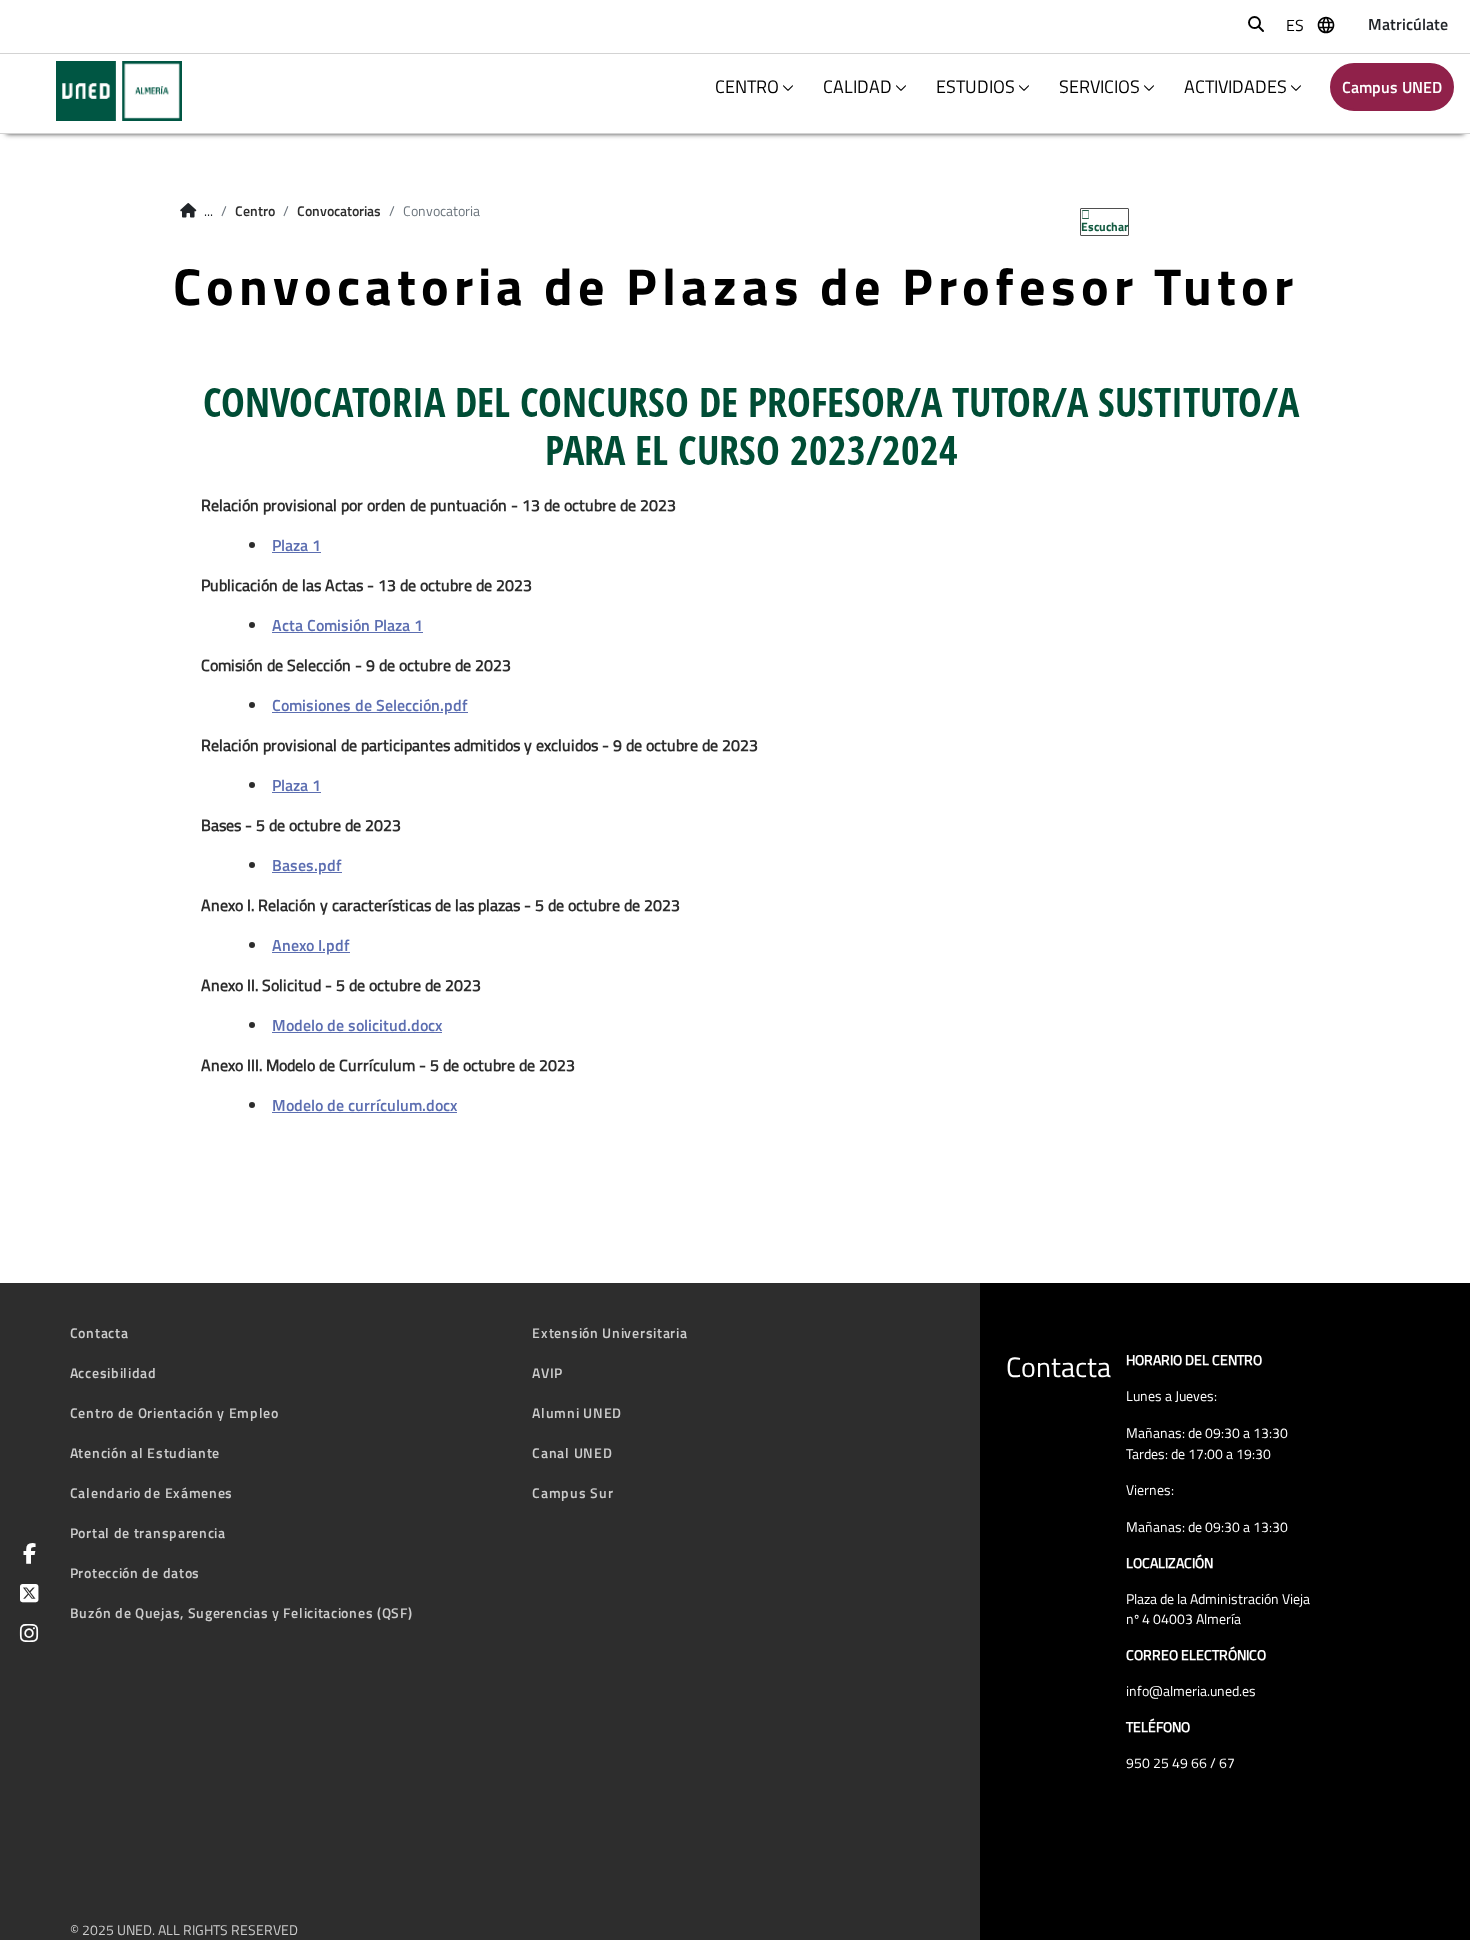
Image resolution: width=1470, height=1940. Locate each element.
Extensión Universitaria (609, 1332)
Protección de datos (135, 1572)
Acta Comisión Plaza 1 (347, 625)
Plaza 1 (296, 545)
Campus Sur (572, 1492)
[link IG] (25, 1635)
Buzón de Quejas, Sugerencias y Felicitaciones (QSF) (241, 1612)
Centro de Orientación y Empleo (174, 1412)
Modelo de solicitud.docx (357, 1025)
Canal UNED (572, 1452)
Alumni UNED (577, 1412)
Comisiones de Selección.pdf (370, 705)
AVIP (547, 1372)
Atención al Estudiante (145, 1452)
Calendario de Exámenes (151, 1492)
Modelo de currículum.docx (364, 1105)
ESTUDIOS (975, 86)
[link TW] (25, 1595)
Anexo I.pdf (311, 945)
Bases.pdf (307, 865)
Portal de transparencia (148, 1532)
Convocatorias (339, 211)
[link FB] (26, 1555)
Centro (255, 211)
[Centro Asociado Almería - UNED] (106, 91)
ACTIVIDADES (1235, 86)
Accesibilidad (113, 1372)
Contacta (99, 1332)
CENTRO (747, 86)
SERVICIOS (1099, 86)
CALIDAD (857, 86)
